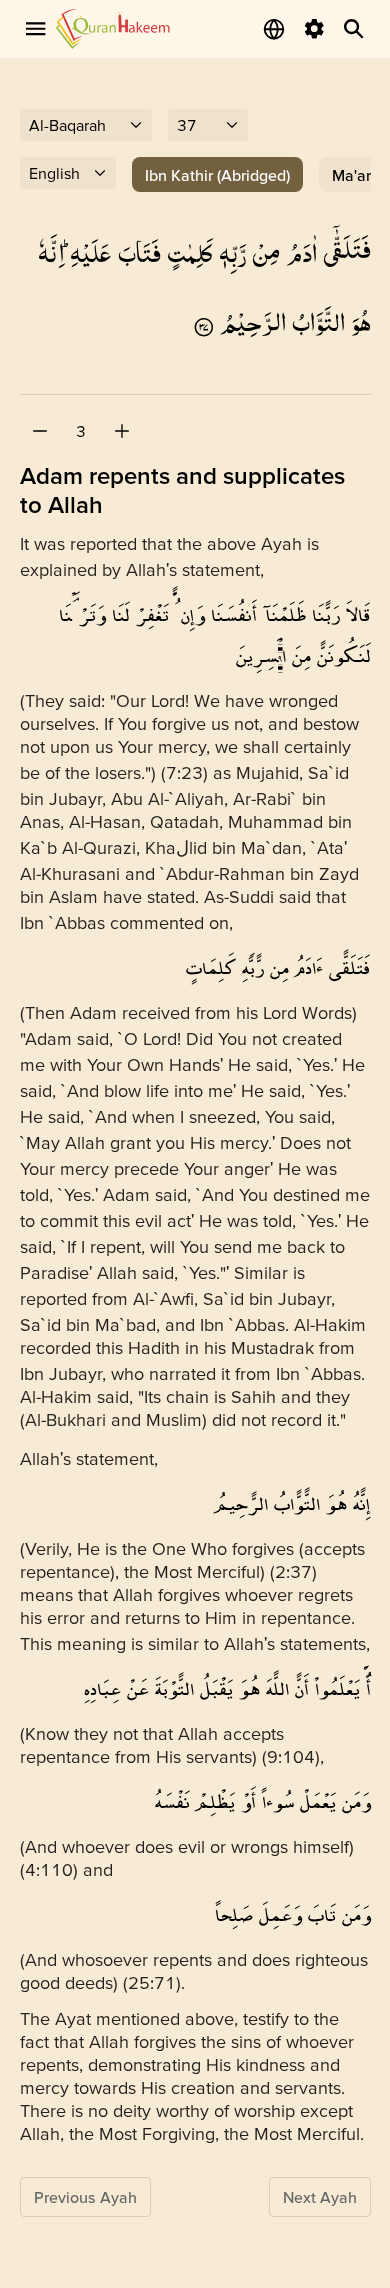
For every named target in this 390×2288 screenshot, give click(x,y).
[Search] (354, 29)
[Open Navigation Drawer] (36, 29)
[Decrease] (40, 431)
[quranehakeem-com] (113, 28)
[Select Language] (274, 29)
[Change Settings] (314, 29)
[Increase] (122, 431)
